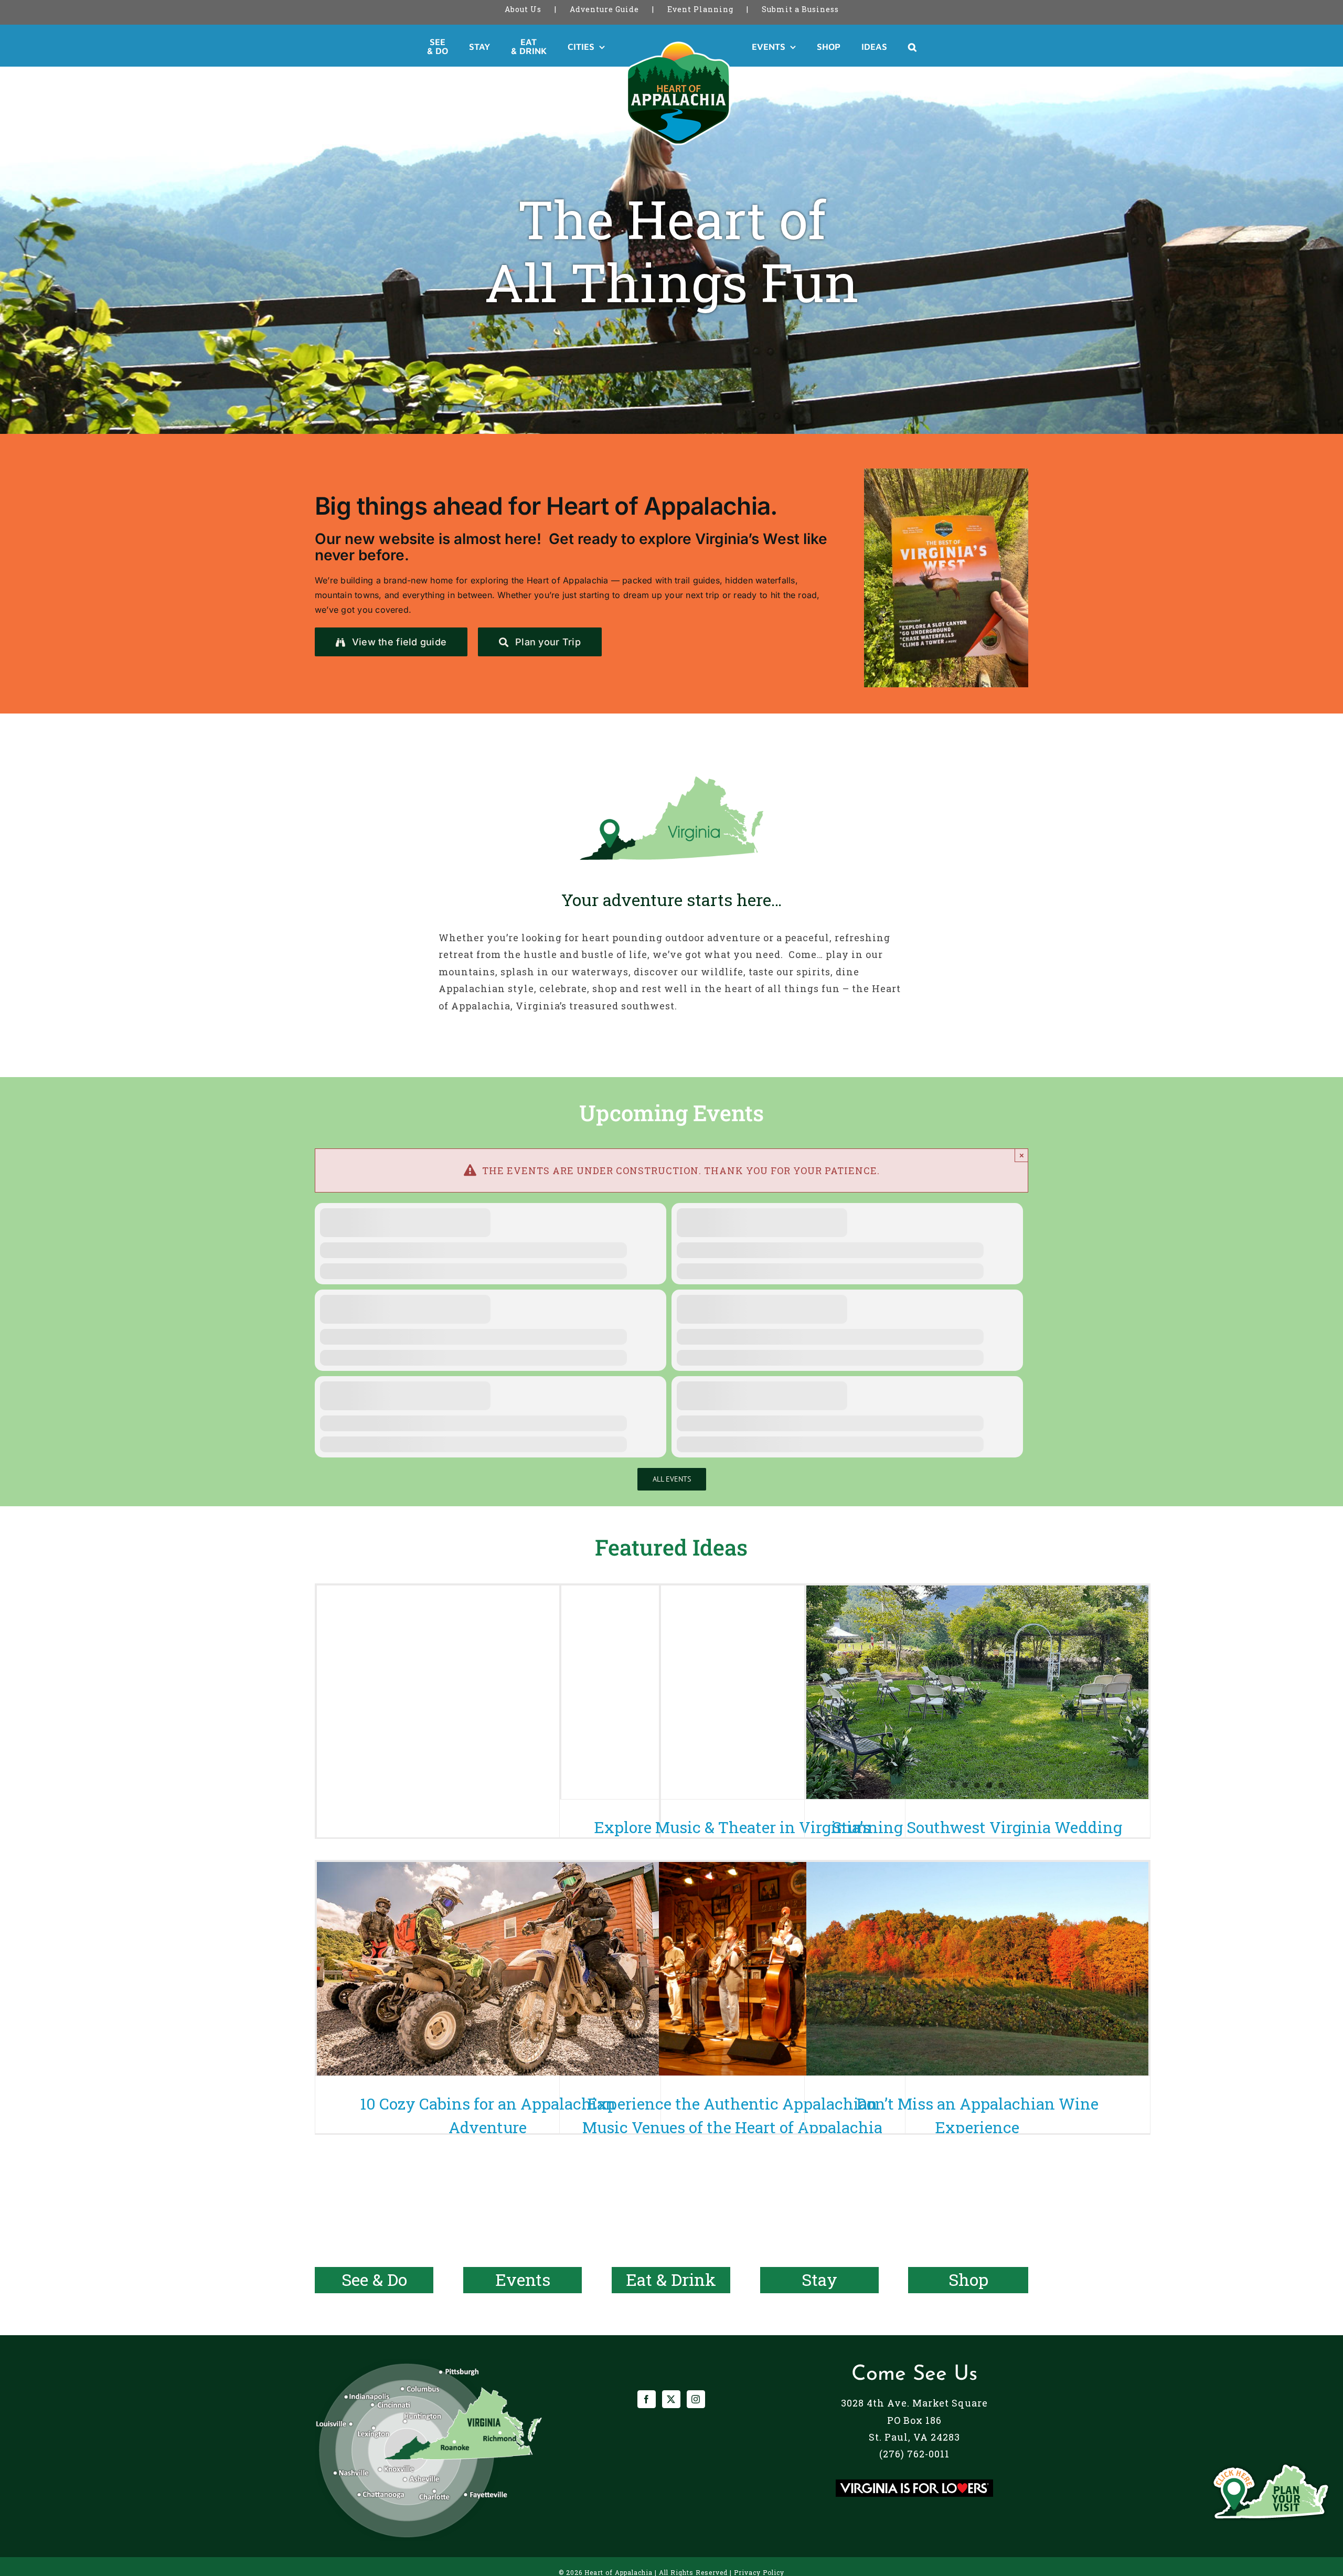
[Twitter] (671, 2399)
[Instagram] (696, 2399)
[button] (874, 47)
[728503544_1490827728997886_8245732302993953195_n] (946, 473)
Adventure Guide (604, 9)
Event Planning (700, 9)
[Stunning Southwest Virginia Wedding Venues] (977, 1693)
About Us (523, 9)
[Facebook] (647, 2399)
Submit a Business (800, 9)
